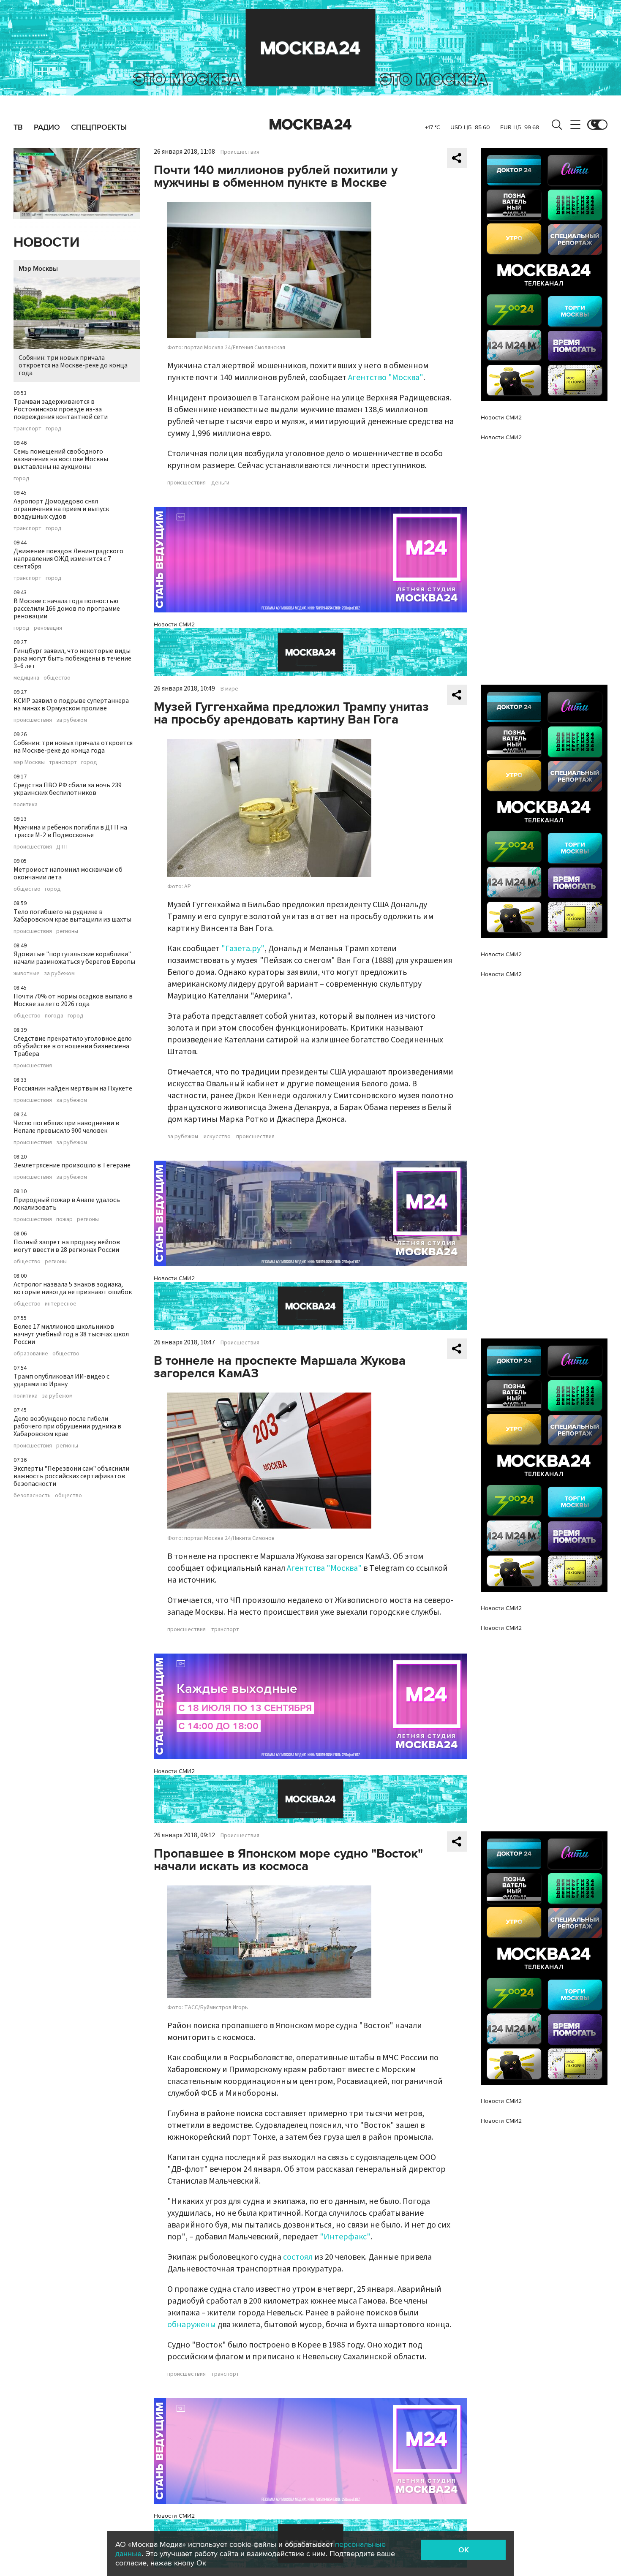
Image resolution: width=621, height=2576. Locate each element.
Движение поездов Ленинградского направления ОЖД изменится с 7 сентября (68, 559)
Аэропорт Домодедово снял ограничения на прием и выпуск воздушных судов (61, 509)
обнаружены (192, 2325)
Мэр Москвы (38, 269)
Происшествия (240, 152)
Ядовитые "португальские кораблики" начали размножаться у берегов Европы (74, 958)
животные (27, 974)
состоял (298, 2257)
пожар (64, 1219)
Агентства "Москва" (324, 1568)
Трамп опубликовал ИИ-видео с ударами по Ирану (61, 1380)
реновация (48, 628)
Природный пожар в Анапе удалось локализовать (67, 1204)
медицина (26, 678)
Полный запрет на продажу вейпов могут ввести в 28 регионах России (67, 1246)
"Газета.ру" (243, 949)
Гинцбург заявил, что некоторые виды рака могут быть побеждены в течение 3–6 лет (72, 658)
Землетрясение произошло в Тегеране (72, 1165)
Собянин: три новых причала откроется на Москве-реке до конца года (73, 365)
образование (31, 1354)
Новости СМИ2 (174, 624)
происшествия (33, 720)
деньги (220, 483)
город (54, 429)
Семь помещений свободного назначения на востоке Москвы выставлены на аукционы (61, 459)
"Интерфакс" (345, 2237)
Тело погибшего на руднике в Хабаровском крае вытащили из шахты (72, 916)
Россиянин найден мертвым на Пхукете (73, 1088)
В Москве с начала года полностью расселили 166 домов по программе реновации (67, 609)
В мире (229, 689)
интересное (61, 1304)
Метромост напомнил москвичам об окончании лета (68, 873)
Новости (46, 243)
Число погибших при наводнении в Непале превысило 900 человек (66, 1127)
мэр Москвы (29, 762)
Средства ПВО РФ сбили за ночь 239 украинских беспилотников (68, 789)
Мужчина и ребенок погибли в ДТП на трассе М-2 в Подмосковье (70, 831)
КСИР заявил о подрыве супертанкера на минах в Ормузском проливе (71, 705)
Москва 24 (310, 125)
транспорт (27, 429)
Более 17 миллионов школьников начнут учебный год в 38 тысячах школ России (71, 1334)
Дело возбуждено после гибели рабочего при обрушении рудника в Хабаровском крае (67, 1426)
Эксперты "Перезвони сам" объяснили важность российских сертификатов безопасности (71, 1476)
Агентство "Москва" (386, 378)
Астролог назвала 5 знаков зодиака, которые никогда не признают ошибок (73, 1288)
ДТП (62, 847)
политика (26, 805)
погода (54, 1016)
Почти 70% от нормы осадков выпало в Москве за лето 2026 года (73, 1000)
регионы (67, 931)
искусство (217, 1137)
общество (57, 678)
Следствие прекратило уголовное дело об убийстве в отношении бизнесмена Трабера (73, 1046)
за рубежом (72, 720)
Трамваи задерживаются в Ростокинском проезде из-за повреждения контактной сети (61, 409)
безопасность (32, 1496)
